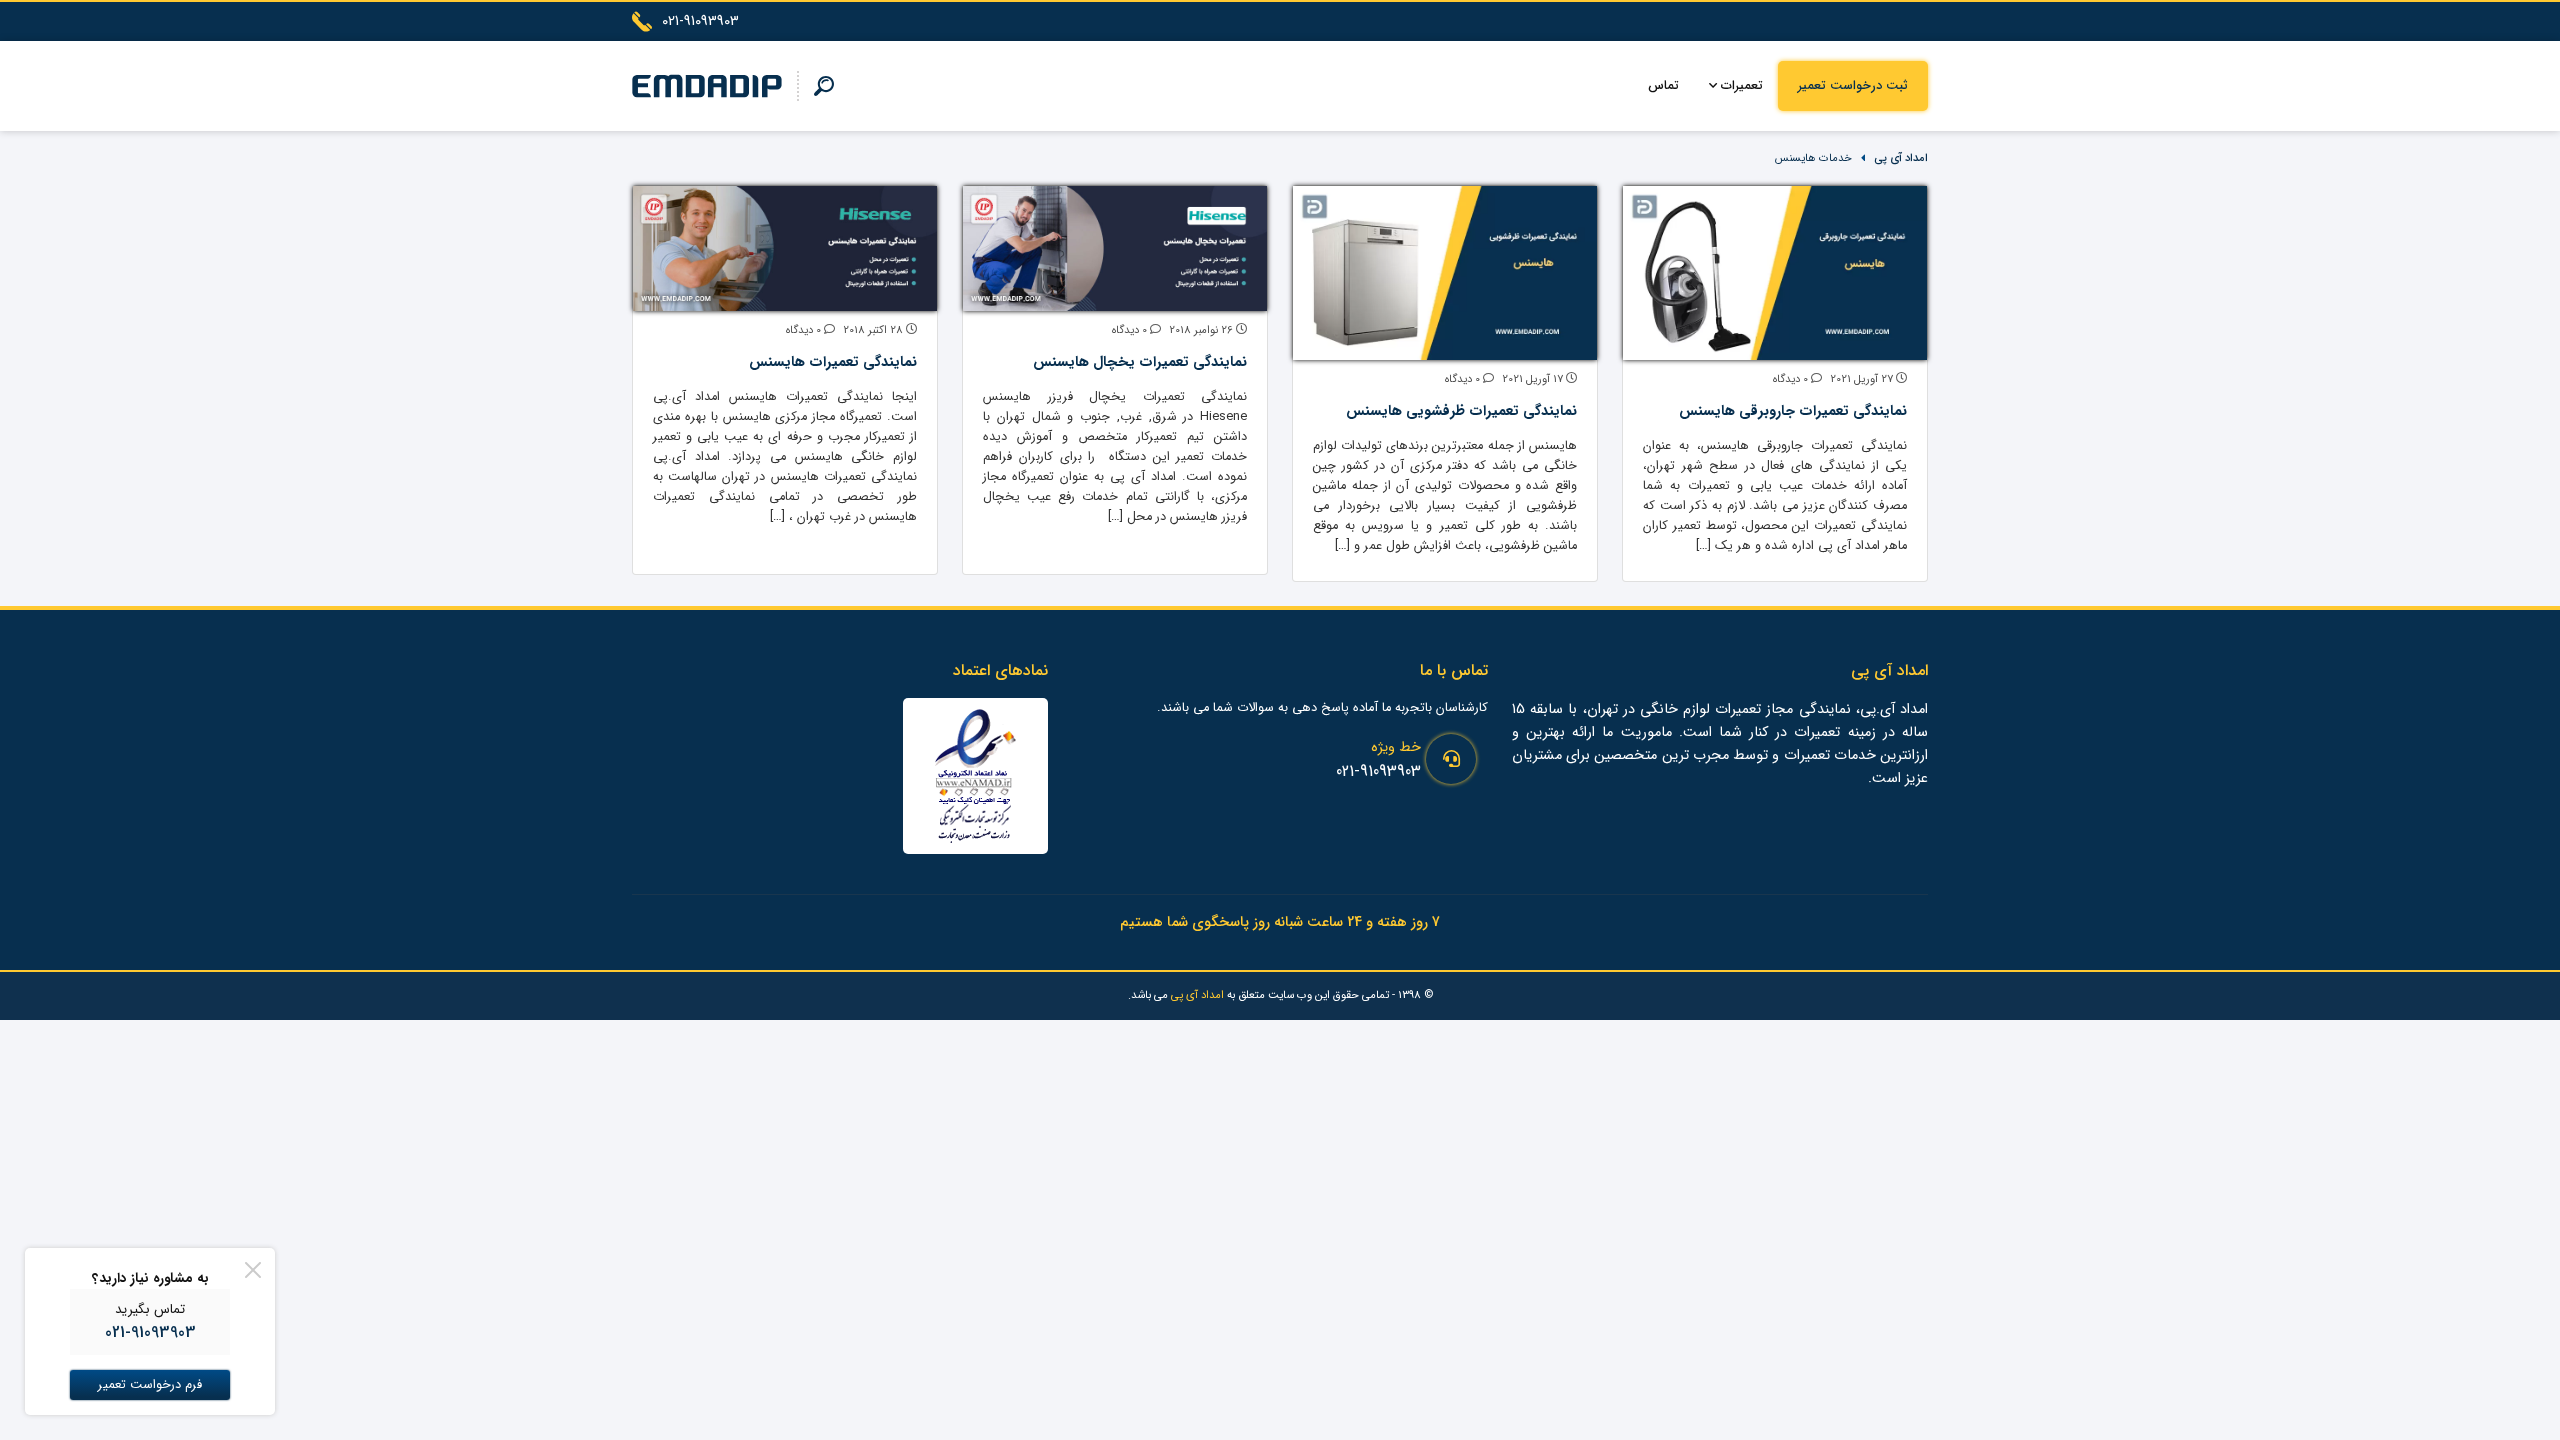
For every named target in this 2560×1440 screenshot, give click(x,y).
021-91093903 (1378, 771)
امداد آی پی (1901, 158)
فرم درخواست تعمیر (150, 1385)
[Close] (253, 1270)
